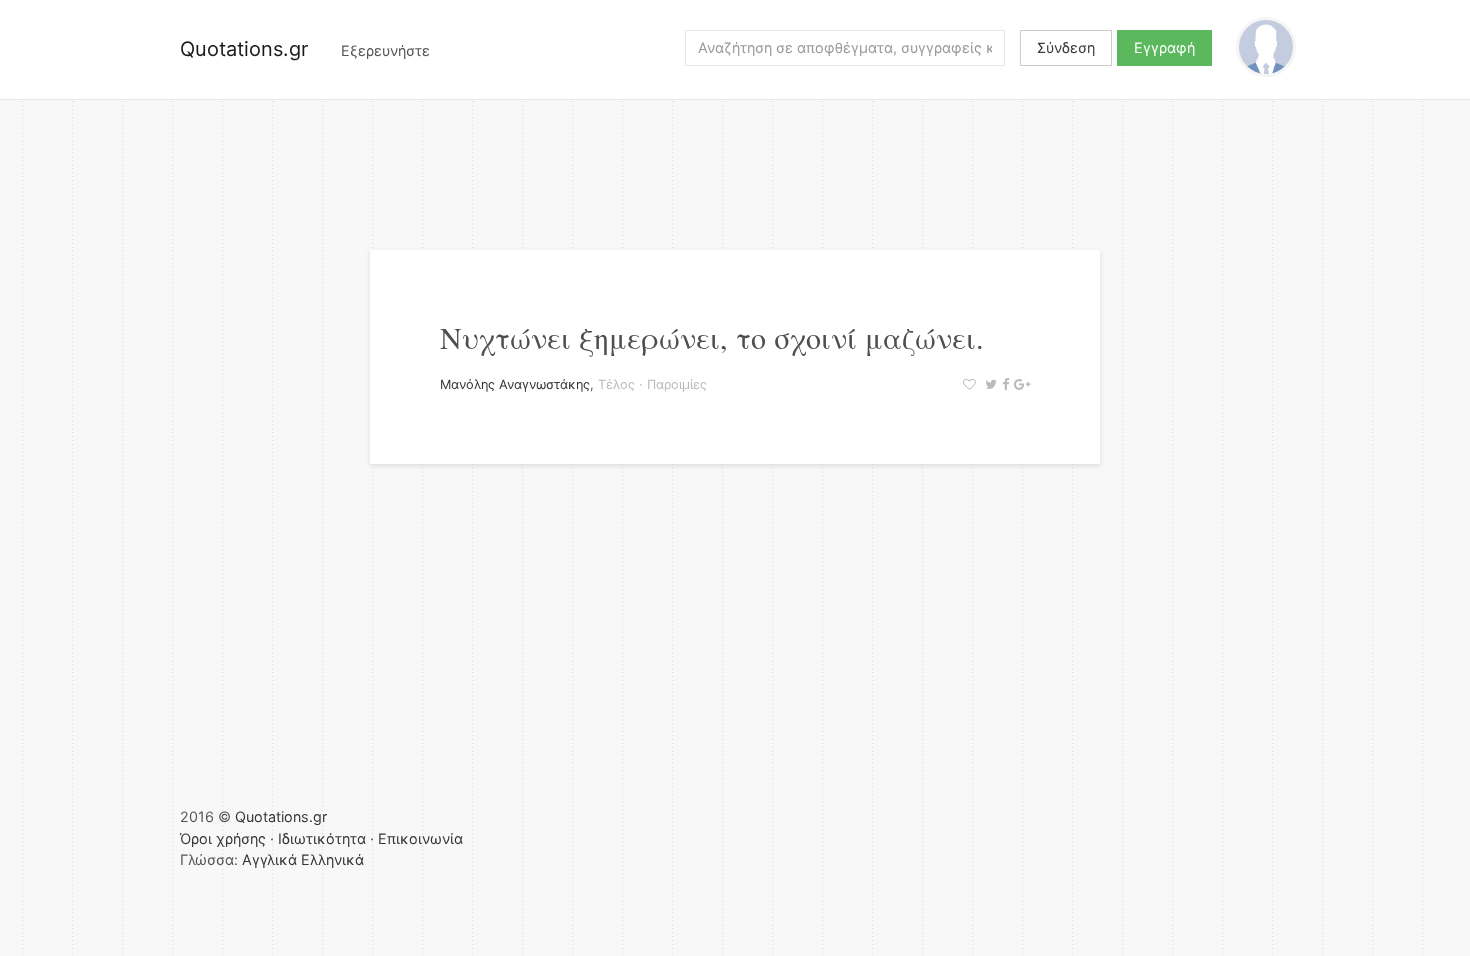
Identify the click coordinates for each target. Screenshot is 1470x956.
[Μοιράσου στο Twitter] (988, 384)
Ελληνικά (332, 859)
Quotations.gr (244, 49)
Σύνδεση (1066, 47)
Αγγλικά (269, 859)
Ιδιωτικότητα (322, 838)
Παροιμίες (677, 384)
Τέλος (616, 384)
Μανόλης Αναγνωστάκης (515, 384)
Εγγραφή (1164, 47)
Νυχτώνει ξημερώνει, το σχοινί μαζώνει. (712, 337)
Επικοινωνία (420, 838)
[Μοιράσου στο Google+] (1019, 384)
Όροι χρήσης (223, 838)
